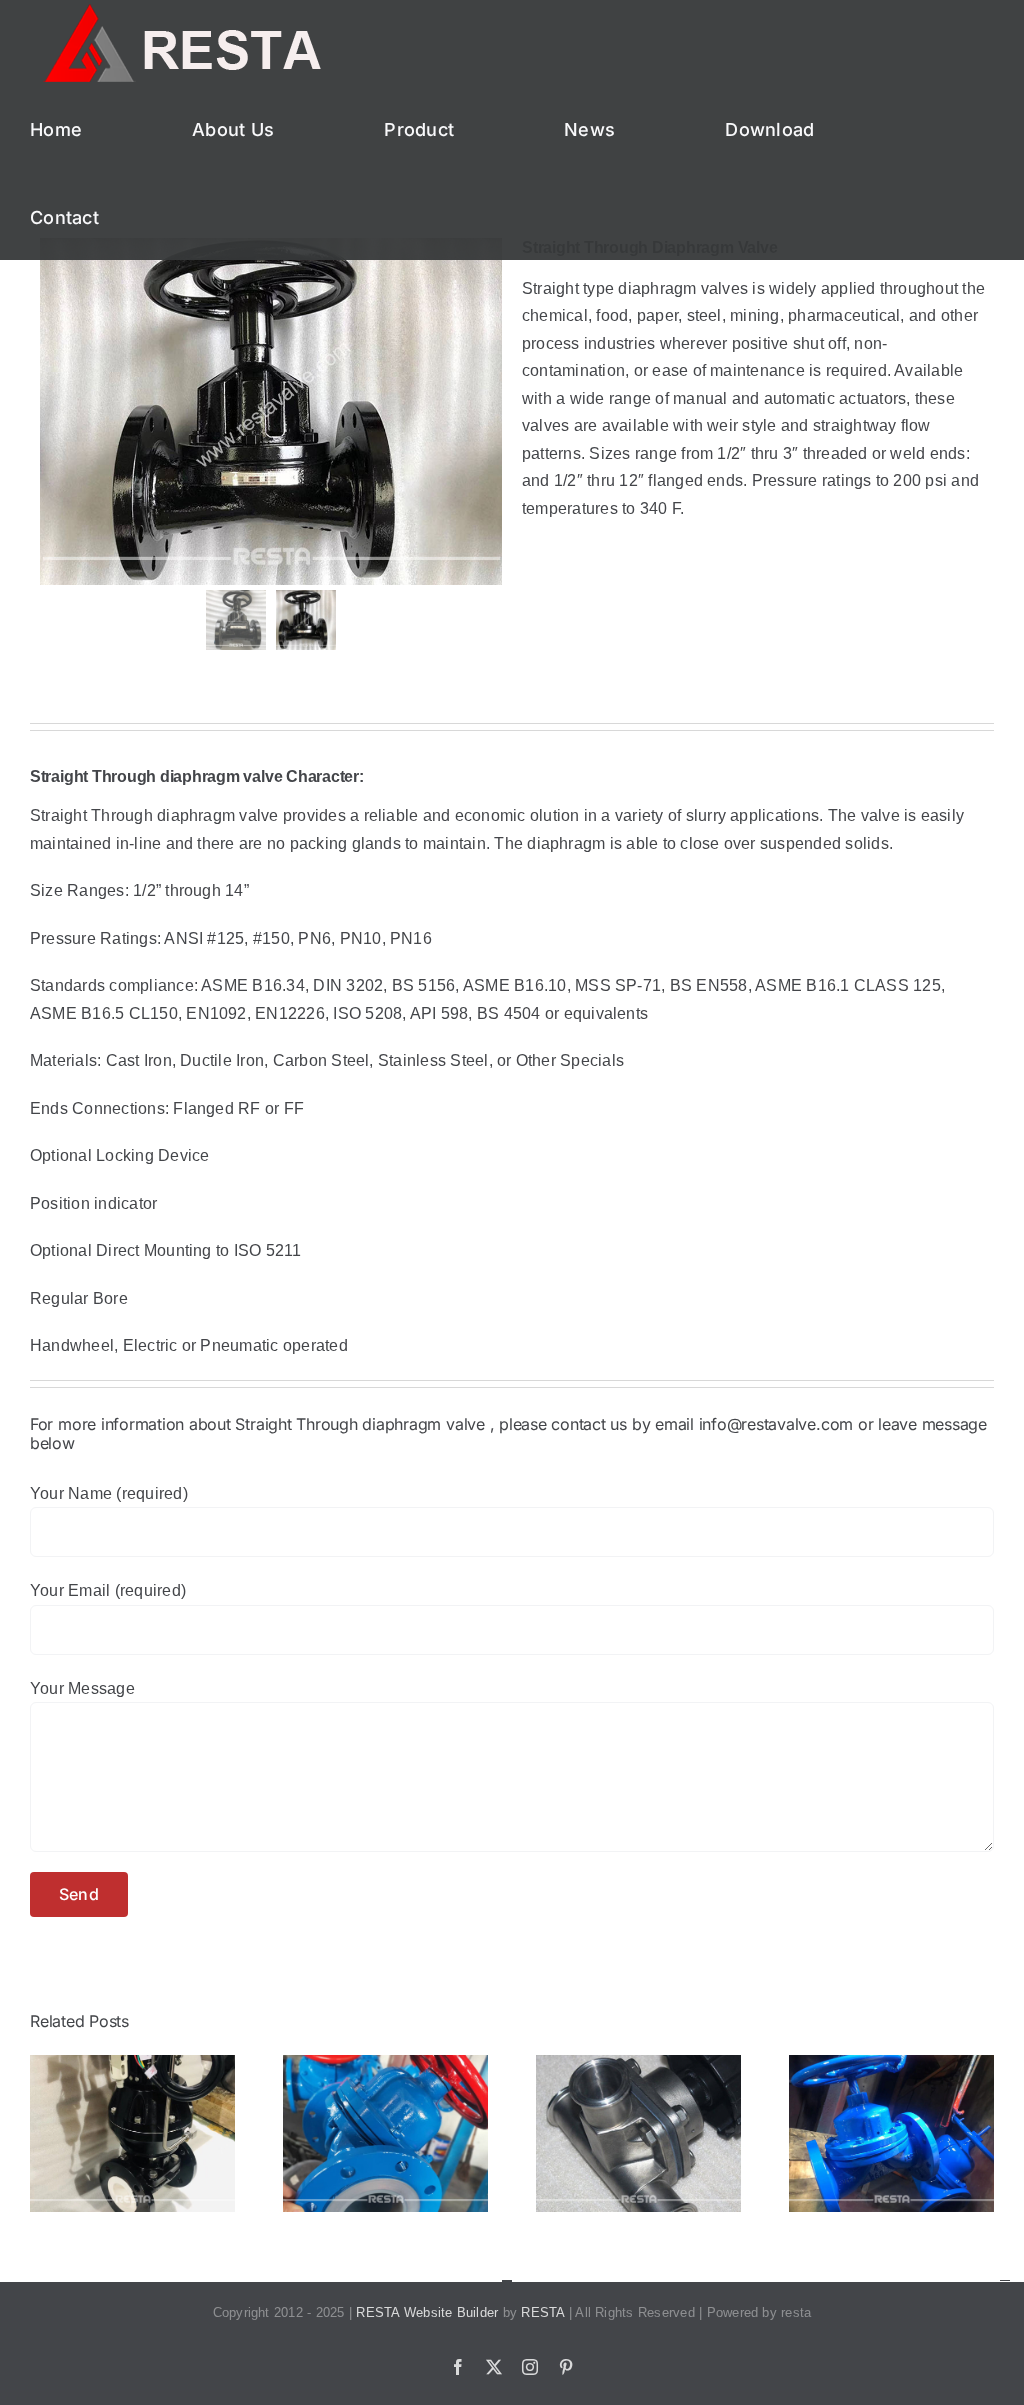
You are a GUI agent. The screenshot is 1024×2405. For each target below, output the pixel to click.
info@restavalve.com (773, 1424)
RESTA (542, 2312)
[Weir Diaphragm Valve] (891, 2063)
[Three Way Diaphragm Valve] (638, 2063)
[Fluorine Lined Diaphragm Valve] (385, 2063)
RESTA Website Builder (427, 2312)
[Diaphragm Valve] (132, 2063)
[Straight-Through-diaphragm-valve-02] (271, 411)
